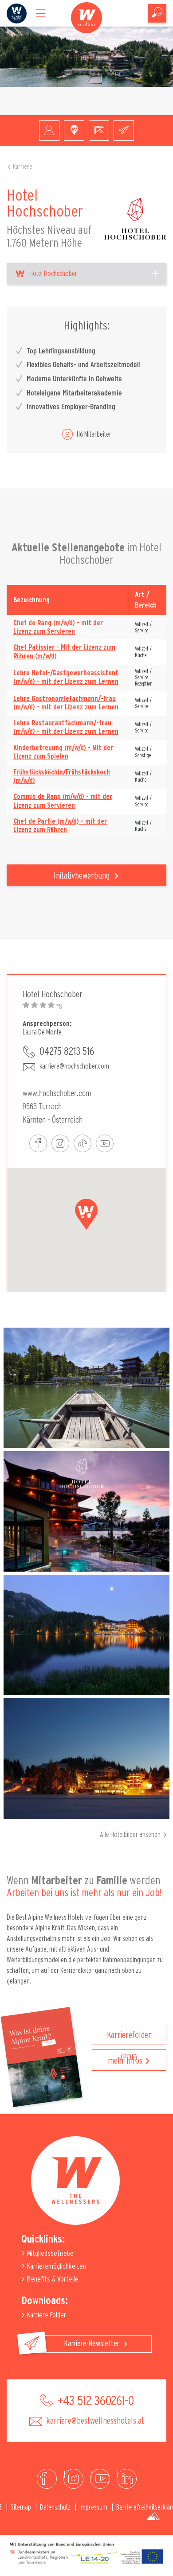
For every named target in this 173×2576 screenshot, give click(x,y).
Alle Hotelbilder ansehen (130, 1835)
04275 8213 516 (67, 1052)
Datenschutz (55, 2507)
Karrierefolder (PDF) (129, 2038)
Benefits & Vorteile (52, 2279)
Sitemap (21, 2507)
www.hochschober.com (57, 1092)
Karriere (23, 167)
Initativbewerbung (83, 876)
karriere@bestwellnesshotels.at (94, 2421)
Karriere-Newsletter (93, 2344)
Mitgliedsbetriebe (49, 2253)
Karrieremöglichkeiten (56, 2266)
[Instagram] (73, 2479)
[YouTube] (100, 2479)
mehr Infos (125, 2061)
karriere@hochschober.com (74, 1066)
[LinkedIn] (127, 2479)
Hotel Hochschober (53, 274)
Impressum (93, 2507)
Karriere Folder (46, 2315)
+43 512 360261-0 (94, 2401)
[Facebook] (47, 2479)
